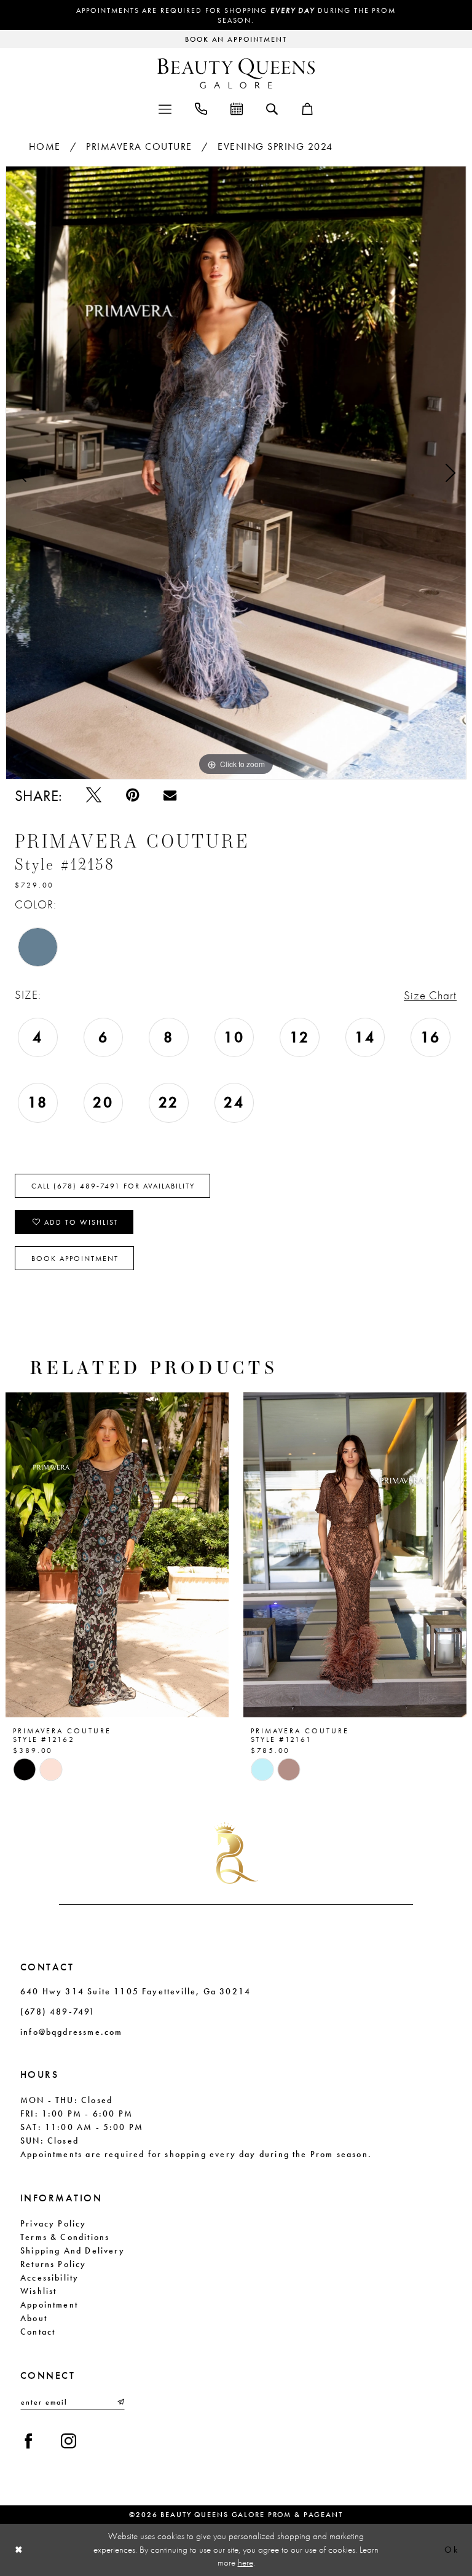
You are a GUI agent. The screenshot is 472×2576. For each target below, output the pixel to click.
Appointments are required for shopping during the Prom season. (236, 15)
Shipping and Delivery (73, 2250)
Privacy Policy (53, 2223)
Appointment (49, 2305)
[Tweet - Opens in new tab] (94, 795)
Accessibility (49, 2277)
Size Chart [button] (430, 995)
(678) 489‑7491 (58, 2012)
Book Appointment (75, 1259)
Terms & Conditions (65, 2237)
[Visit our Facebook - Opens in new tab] (29, 2441)
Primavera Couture (139, 146)
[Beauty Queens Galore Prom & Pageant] (236, 73)
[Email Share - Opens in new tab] (170, 795)
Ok (451, 2550)
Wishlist (38, 2291)
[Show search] (272, 108)
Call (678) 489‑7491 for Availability (113, 1186)
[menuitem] (165, 108)
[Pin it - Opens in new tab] (132, 795)
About (34, 2318)
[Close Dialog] (19, 2550)
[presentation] (117, 1555)
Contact (38, 2332)
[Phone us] (201, 108)
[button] (165, 108)
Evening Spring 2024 (275, 146)
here (246, 2562)
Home (45, 146)
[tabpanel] (236, 473)
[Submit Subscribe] (120, 2402)
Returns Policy (53, 2264)
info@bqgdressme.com (71, 2032)
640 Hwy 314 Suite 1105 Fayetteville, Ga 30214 (136, 1991)
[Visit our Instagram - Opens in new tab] (69, 2441)
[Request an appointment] (237, 108)
